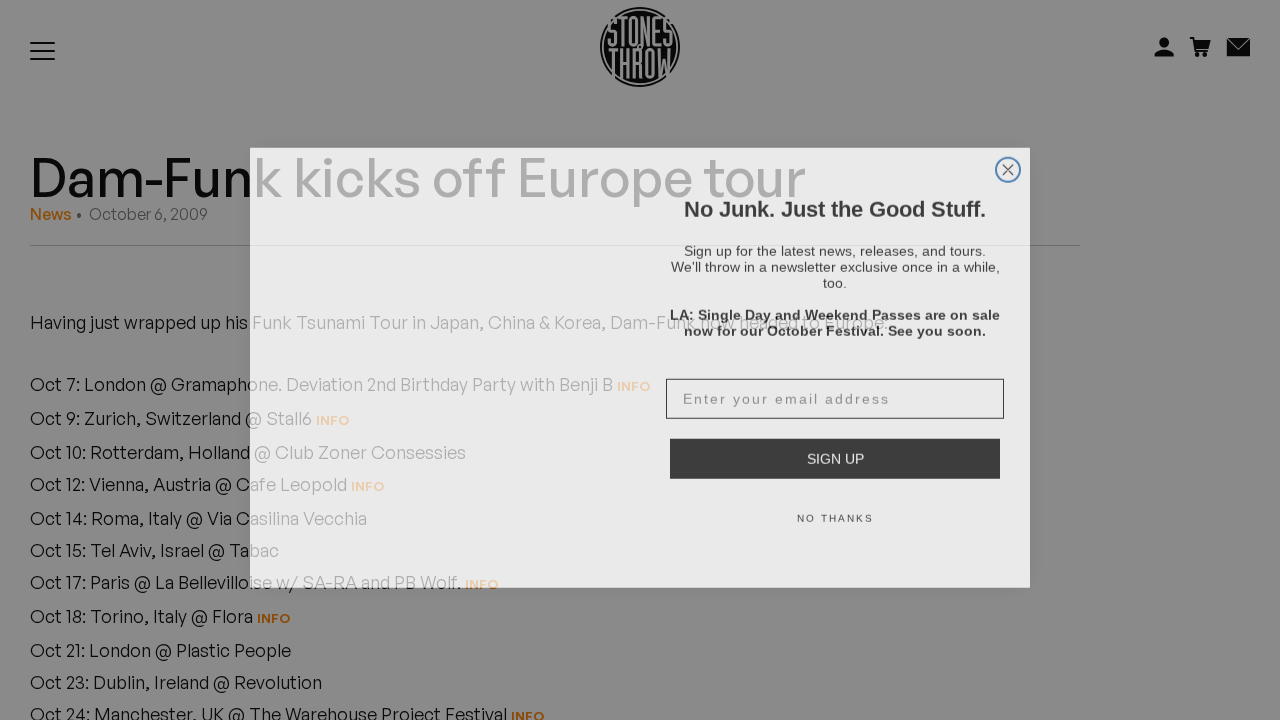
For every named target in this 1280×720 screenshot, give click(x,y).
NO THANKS (835, 510)
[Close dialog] (1008, 162)
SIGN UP (835, 451)
